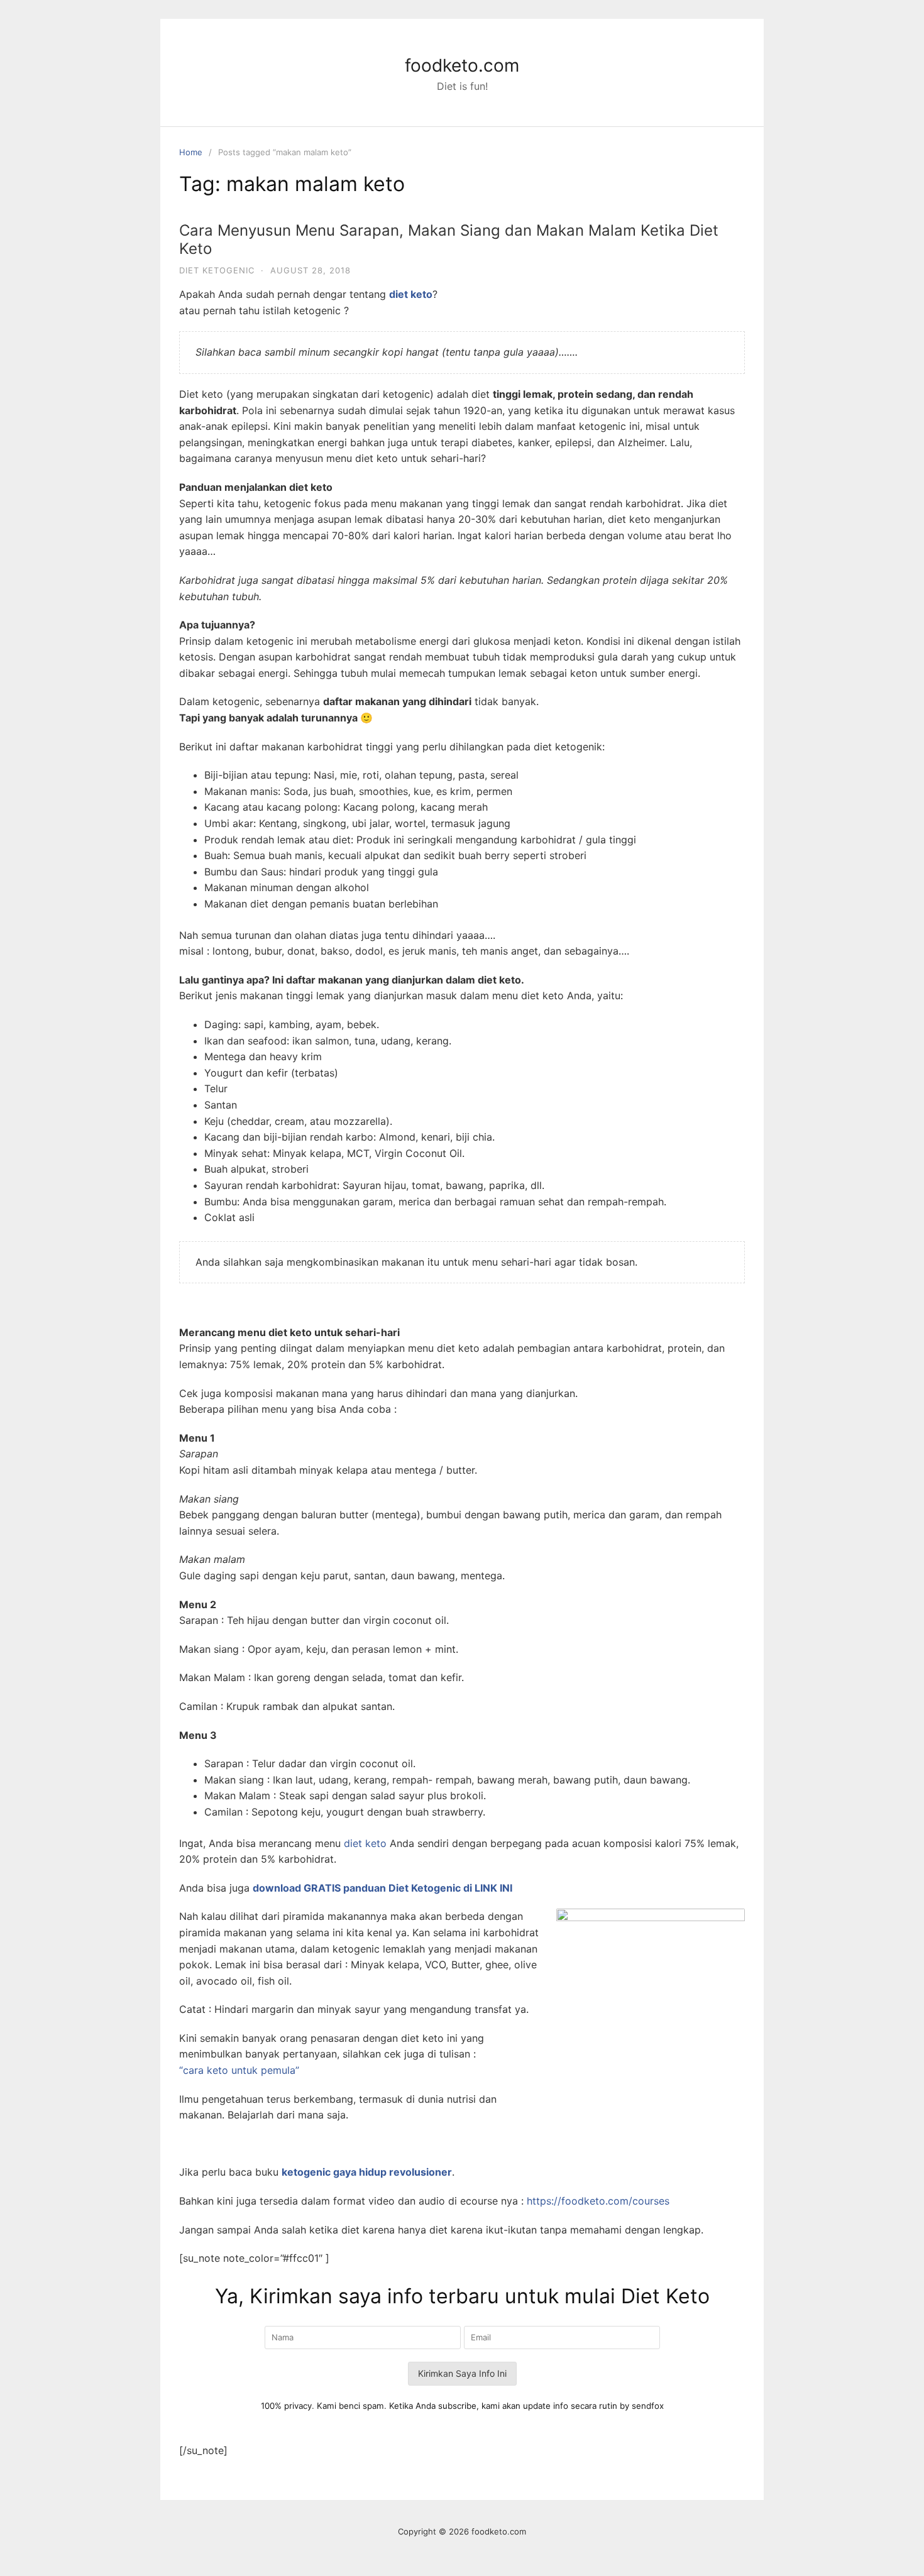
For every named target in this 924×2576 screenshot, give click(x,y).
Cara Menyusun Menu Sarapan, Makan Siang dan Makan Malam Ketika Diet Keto (449, 239)
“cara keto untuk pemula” (239, 2070)
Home (191, 152)
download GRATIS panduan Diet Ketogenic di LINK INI (382, 1888)
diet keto (365, 1843)
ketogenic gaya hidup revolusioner (367, 2172)
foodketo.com (462, 65)
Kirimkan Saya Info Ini (462, 2373)
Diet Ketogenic (217, 270)
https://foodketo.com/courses (598, 2201)
